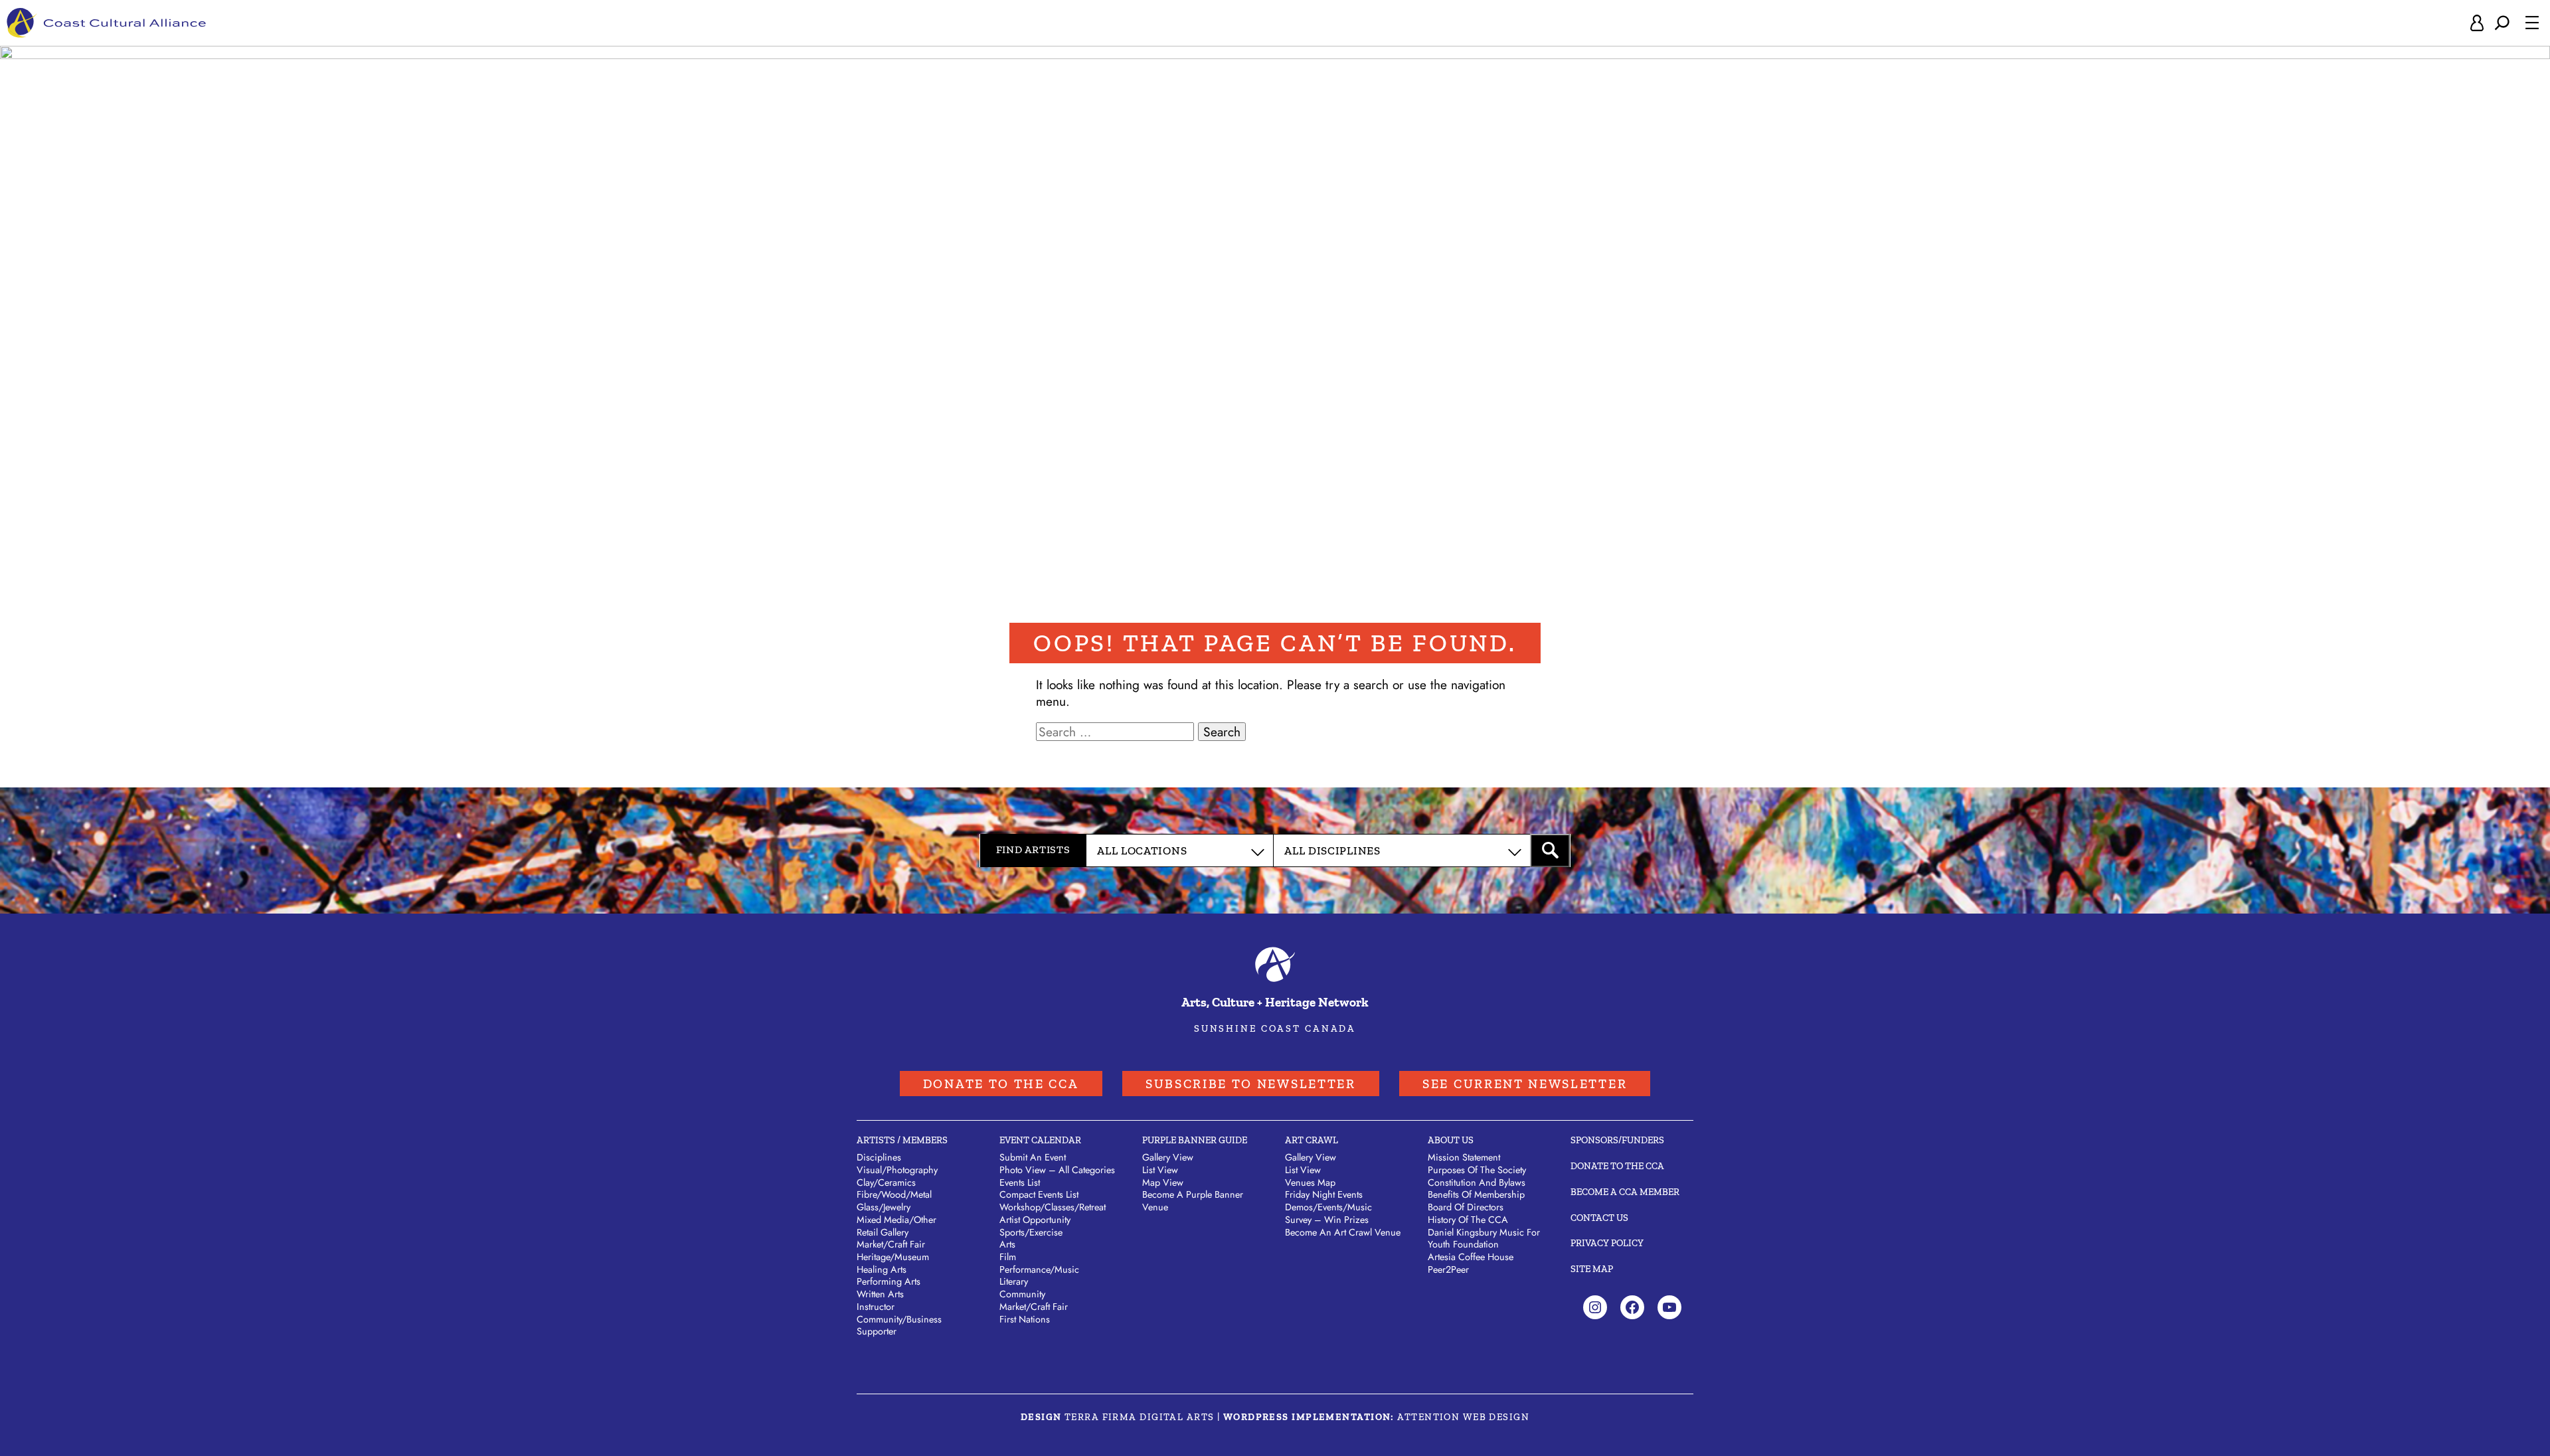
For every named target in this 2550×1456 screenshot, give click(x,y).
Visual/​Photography (897, 1170)
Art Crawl (1312, 1140)
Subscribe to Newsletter (1251, 1084)
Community (1022, 1294)
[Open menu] (2532, 23)
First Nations (1025, 1319)
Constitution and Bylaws (1477, 1182)
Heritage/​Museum (893, 1257)
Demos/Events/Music (1328, 1207)
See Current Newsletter (1525, 1084)
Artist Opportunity (1035, 1220)
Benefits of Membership (1476, 1194)
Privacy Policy (1607, 1243)
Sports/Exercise (1031, 1232)
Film (1008, 1257)
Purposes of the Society (1477, 1170)
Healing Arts (882, 1269)
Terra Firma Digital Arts (1140, 1417)
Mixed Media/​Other (896, 1220)
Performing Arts (889, 1281)
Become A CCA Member (1625, 1192)
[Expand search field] (2502, 23)
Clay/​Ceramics (886, 1182)
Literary (1014, 1281)
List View (1160, 1170)
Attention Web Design (1463, 1417)
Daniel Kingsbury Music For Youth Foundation (1484, 1239)
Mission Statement (1464, 1157)
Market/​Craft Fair (891, 1244)
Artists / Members (902, 1140)
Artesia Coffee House (1471, 1257)
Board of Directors (1466, 1207)
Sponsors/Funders (1617, 1140)
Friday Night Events (1324, 1194)
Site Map (1592, 1269)
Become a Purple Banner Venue (1193, 1201)
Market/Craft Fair (1034, 1307)
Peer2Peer (1448, 1269)
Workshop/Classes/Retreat (1053, 1207)
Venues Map (1310, 1182)
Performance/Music (1039, 1269)
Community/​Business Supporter (899, 1326)
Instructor (876, 1307)
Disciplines (879, 1157)
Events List (1020, 1182)
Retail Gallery (883, 1232)
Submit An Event (1033, 1157)
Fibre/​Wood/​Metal (894, 1194)
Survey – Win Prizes (1327, 1220)
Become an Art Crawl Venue (1343, 1232)
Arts (1007, 1244)
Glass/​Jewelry (884, 1207)
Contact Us (1599, 1218)
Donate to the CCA (1001, 1084)
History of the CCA (1468, 1220)
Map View (1163, 1182)
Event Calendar (1040, 1140)
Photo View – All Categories (1057, 1170)
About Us (1451, 1140)
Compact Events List (1039, 1194)
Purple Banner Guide (1195, 1140)
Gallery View (1168, 1157)
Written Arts (880, 1294)
